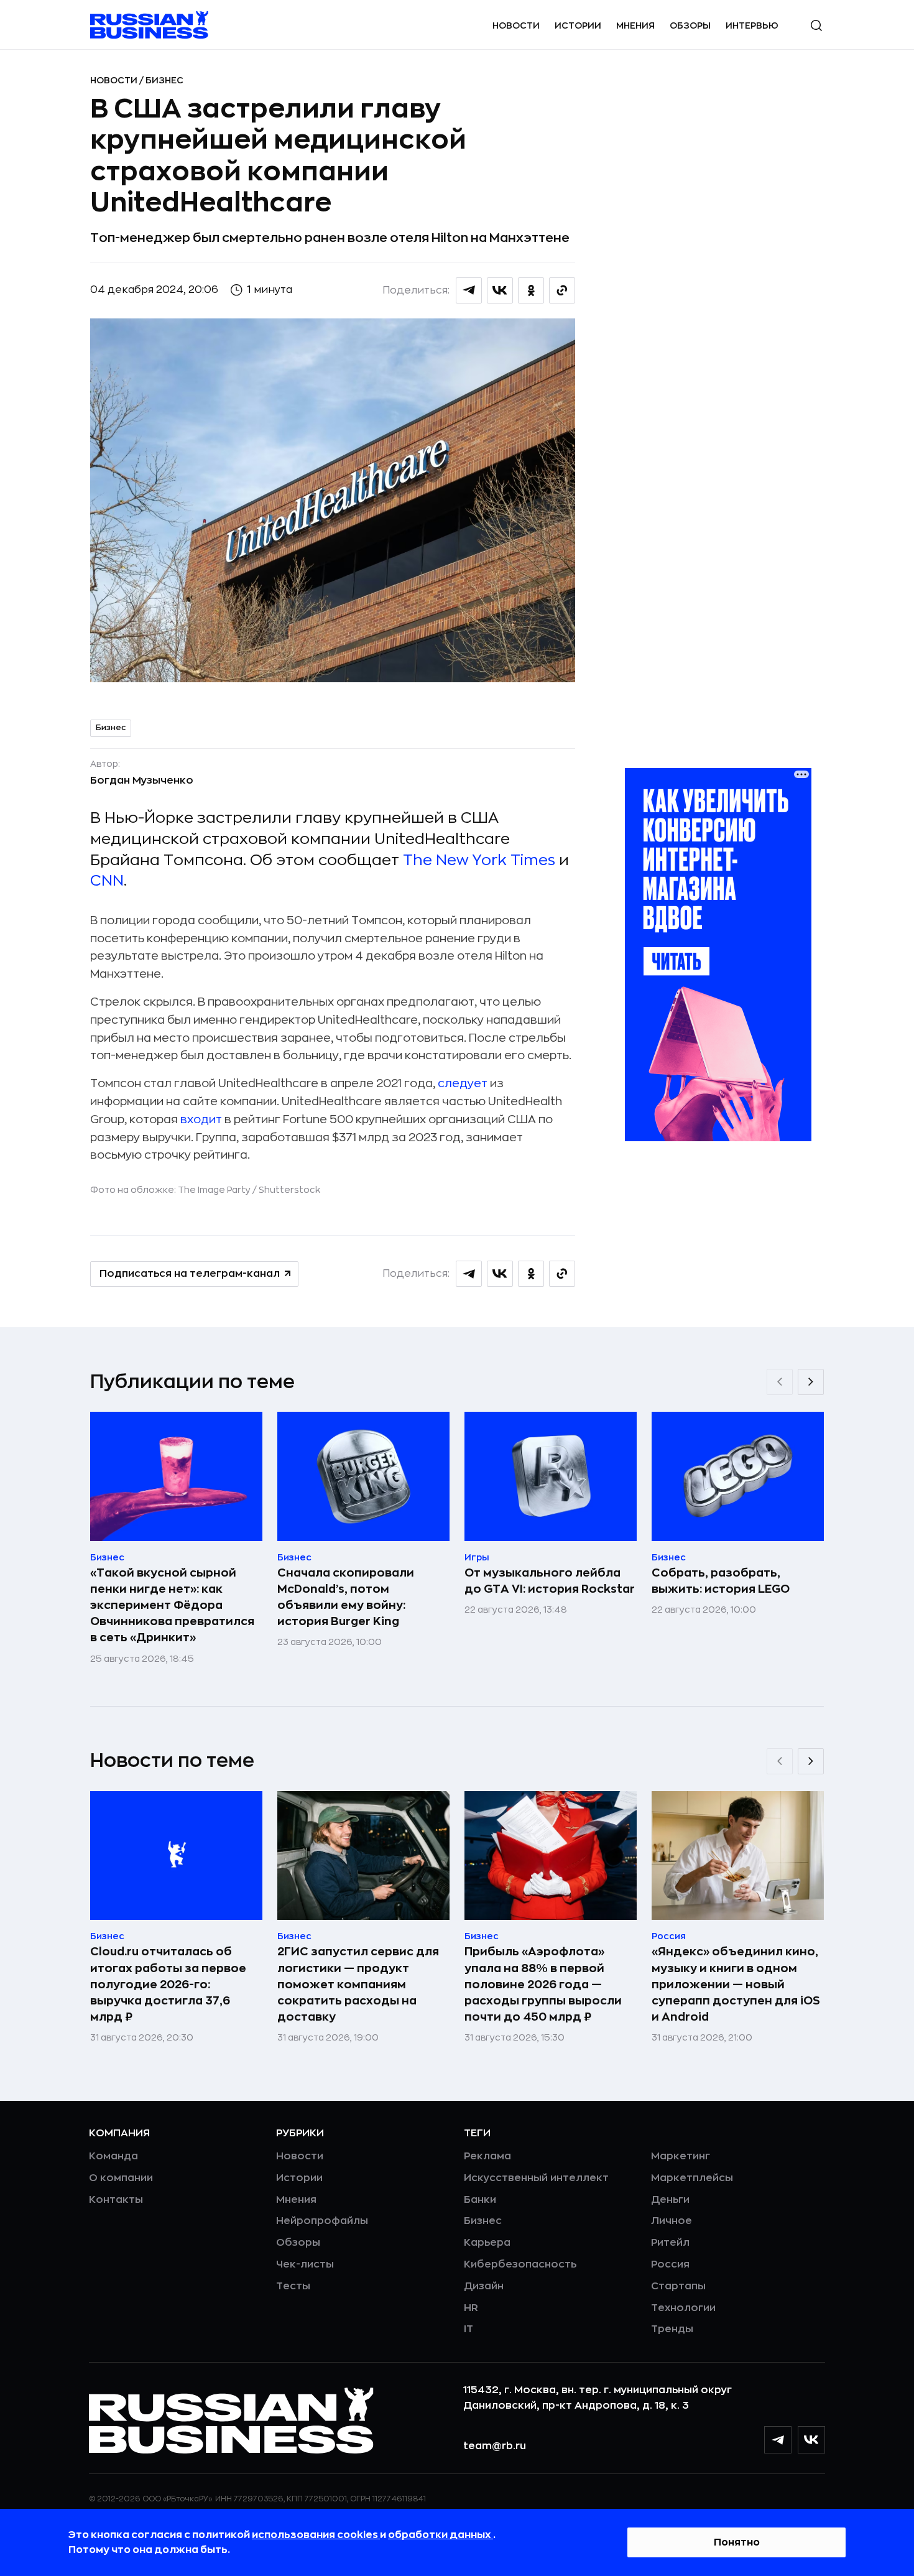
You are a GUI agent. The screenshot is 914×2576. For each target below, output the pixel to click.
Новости (516, 25)
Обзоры (690, 25)
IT (469, 2329)
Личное (672, 2221)
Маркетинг (681, 2156)
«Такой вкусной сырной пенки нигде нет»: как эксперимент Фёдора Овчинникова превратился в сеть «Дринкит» (172, 1605)
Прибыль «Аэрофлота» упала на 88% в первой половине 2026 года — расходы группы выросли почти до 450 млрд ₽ (543, 1984)
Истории (578, 25)
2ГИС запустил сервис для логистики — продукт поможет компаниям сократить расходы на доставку (358, 1984)
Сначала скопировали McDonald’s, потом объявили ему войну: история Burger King (346, 1597)
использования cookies (316, 2535)
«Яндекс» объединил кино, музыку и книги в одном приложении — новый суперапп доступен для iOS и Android (736, 1984)
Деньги (670, 2200)
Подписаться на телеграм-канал (190, 1274)
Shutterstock (289, 1190)
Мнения (635, 25)
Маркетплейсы (692, 2178)
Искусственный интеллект (536, 2178)
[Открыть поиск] (816, 25)
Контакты (116, 2200)
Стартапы (678, 2286)
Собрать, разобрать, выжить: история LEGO (721, 1581)
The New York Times (479, 860)
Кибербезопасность (520, 2264)
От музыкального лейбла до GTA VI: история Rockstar (550, 1581)
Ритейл (670, 2243)
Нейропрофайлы (322, 2221)
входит (201, 1119)
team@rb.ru (495, 2446)
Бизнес (164, 80)
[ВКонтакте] (811, 2440)
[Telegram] (778, 2440)
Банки (480, 2200)
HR (471, 2308)
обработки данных (441, 2535)
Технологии (683, 2308)
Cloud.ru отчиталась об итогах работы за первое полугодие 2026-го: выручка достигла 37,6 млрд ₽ (168, 1984)
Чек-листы (305, 2264)
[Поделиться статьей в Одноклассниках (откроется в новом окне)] (531, 290)
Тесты (293, 2286)
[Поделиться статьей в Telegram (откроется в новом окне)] (469, 290)
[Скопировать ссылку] (562, 290)
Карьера (487, 2243)
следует (463, 1083)
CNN (107, 881)
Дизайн (484, 2286)
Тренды (672, 2329)
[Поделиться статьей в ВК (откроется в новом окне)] (500, 290)
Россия (670, 2264)
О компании (121, 2178)
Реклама (487, 2156)
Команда (113, 2156)
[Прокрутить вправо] (811, 1382)
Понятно (737, 2542)
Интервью (752, 25)
